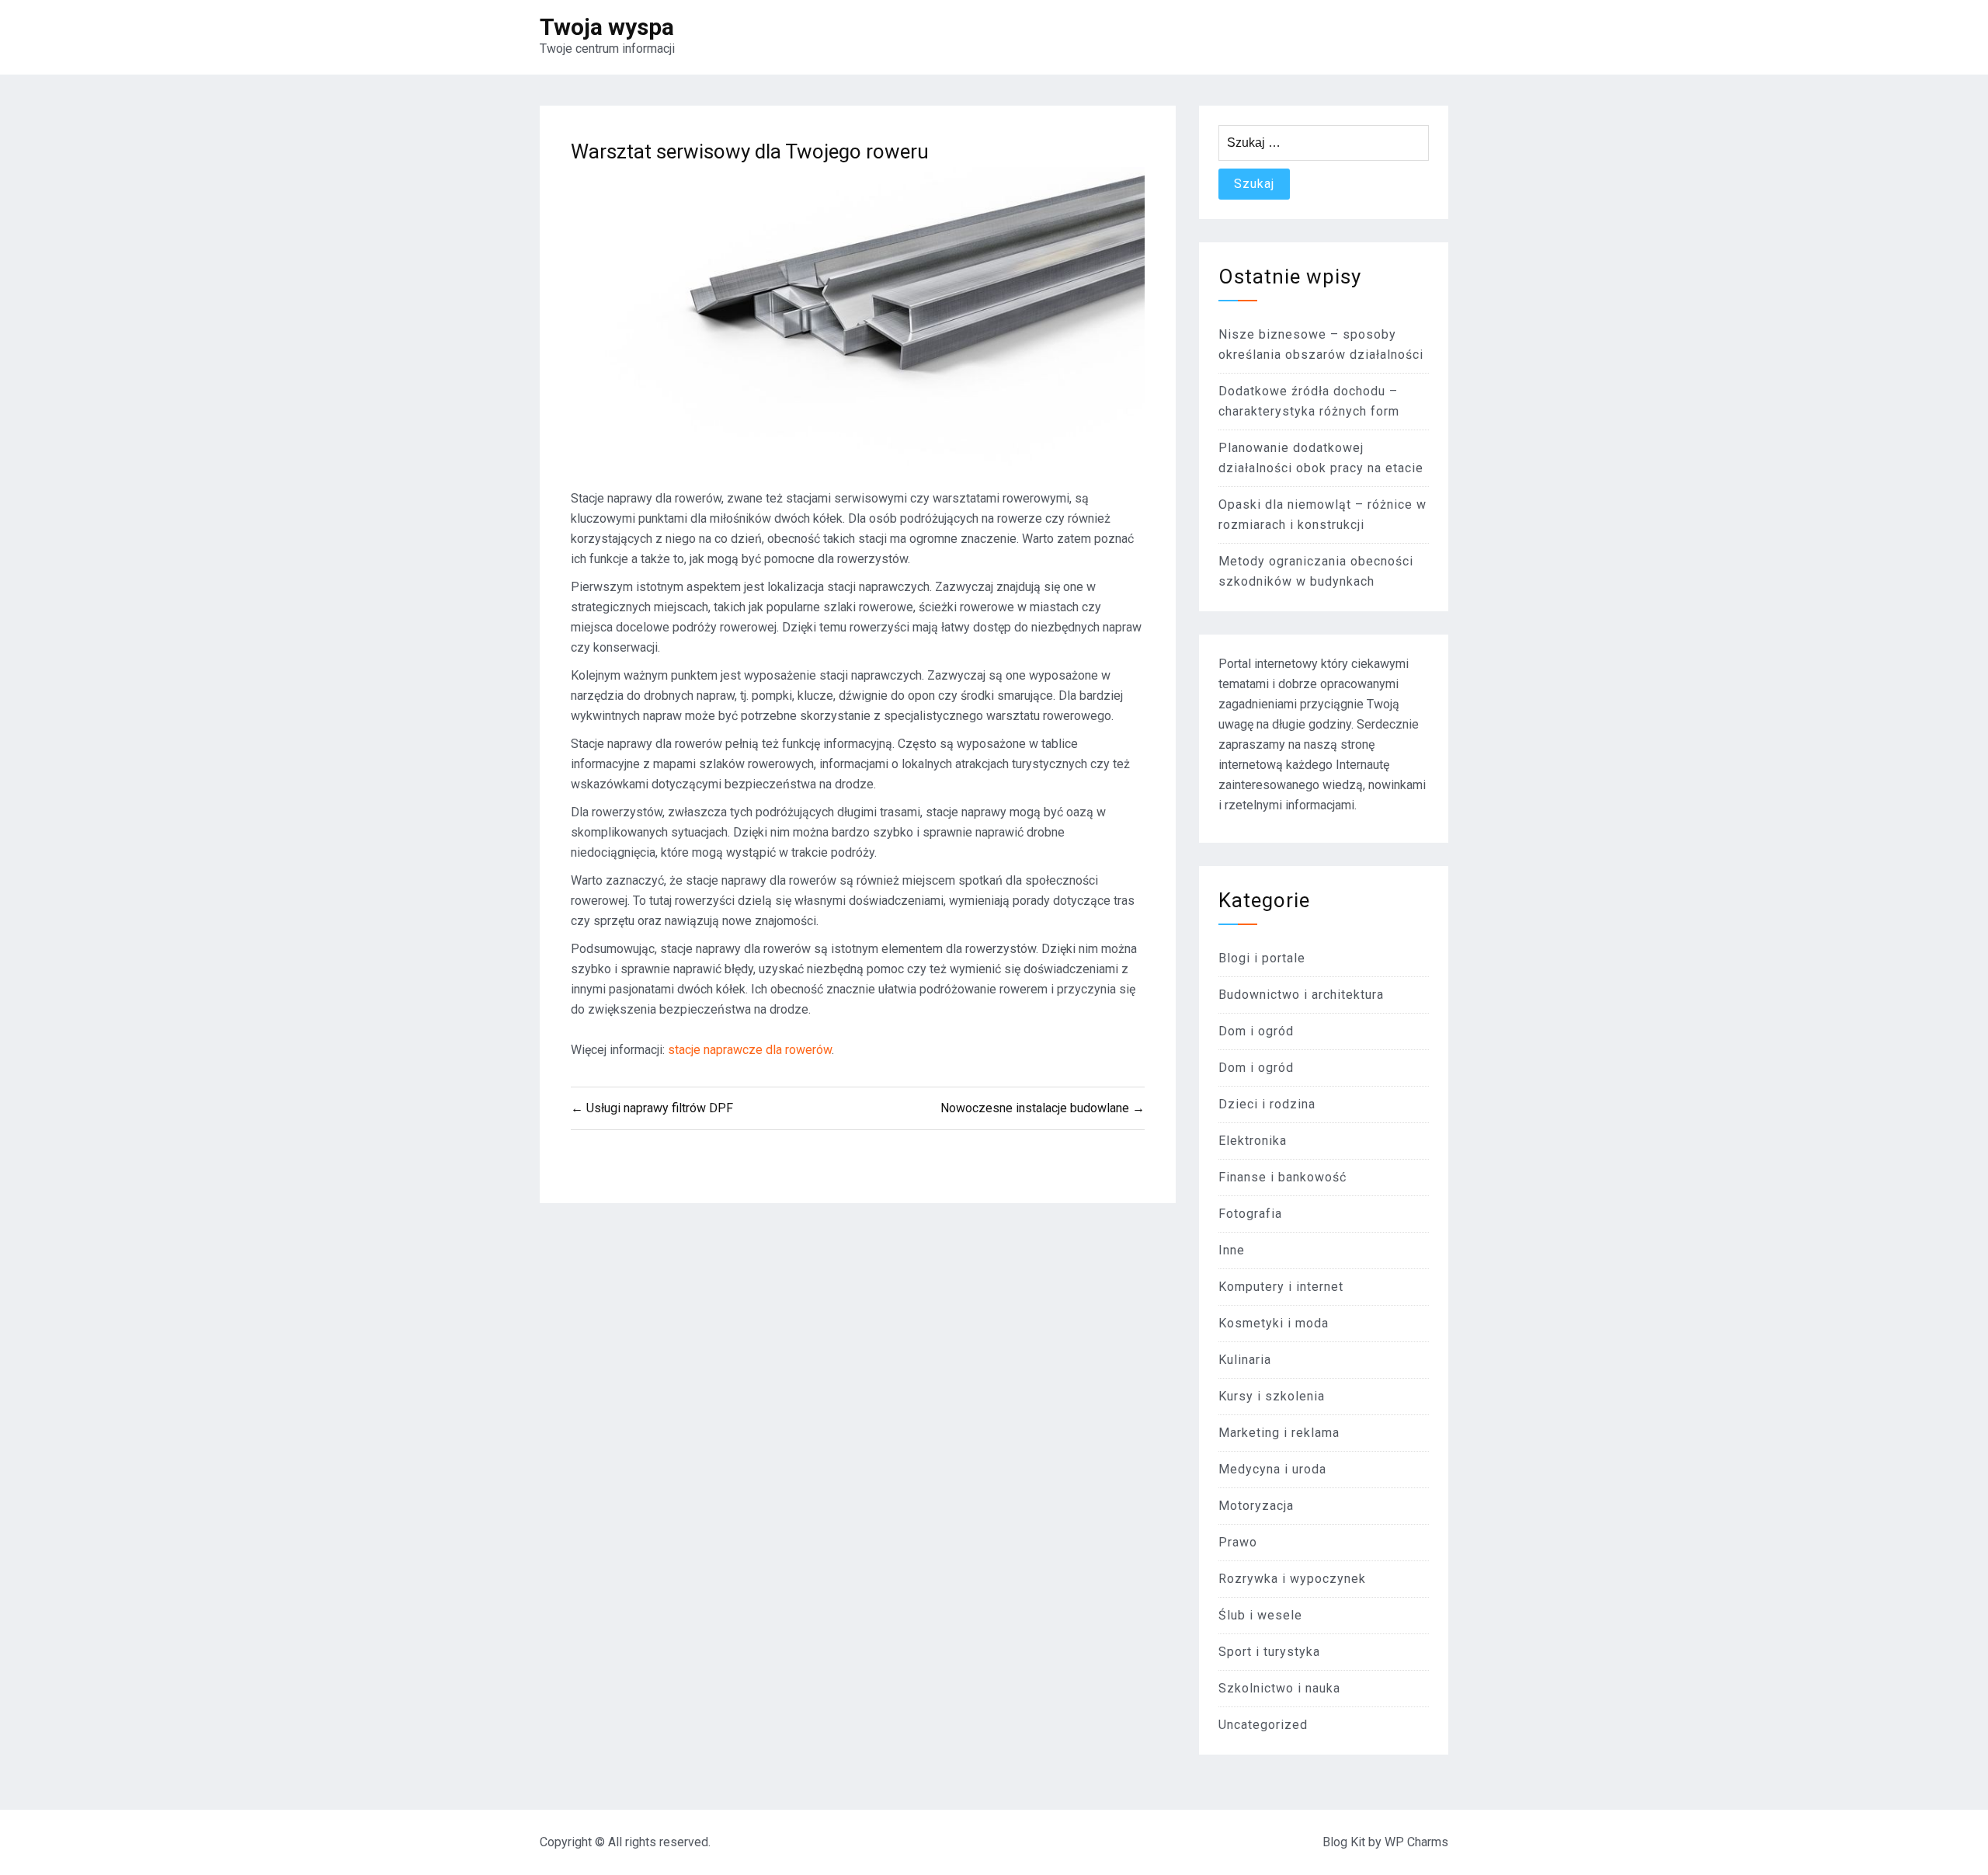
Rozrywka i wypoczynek (1292, 1579)
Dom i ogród (1256, 1031)
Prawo (1238, 1542)
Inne (1232, 1250)
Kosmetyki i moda (1274, 1323)
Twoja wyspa (607, 27)
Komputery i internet (1281, 1287)
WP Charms (1416, 1842)
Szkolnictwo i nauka (1279, 1688)
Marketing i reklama (1279, 1433)
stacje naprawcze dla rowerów (750, 1050)
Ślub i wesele (1260, 1615)
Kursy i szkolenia (1272, 1396)
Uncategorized (1263, 1725)
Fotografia (1250, 1214)
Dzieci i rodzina (1267, 1104)
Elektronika (1253, 1141)
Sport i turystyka (1269, 1652)
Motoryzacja (1256, 1506)
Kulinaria (1245, 1360)
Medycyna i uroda (1272, 1469)
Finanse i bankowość (1282, 1177)
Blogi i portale (1262, 958)
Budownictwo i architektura (1301, 995)
